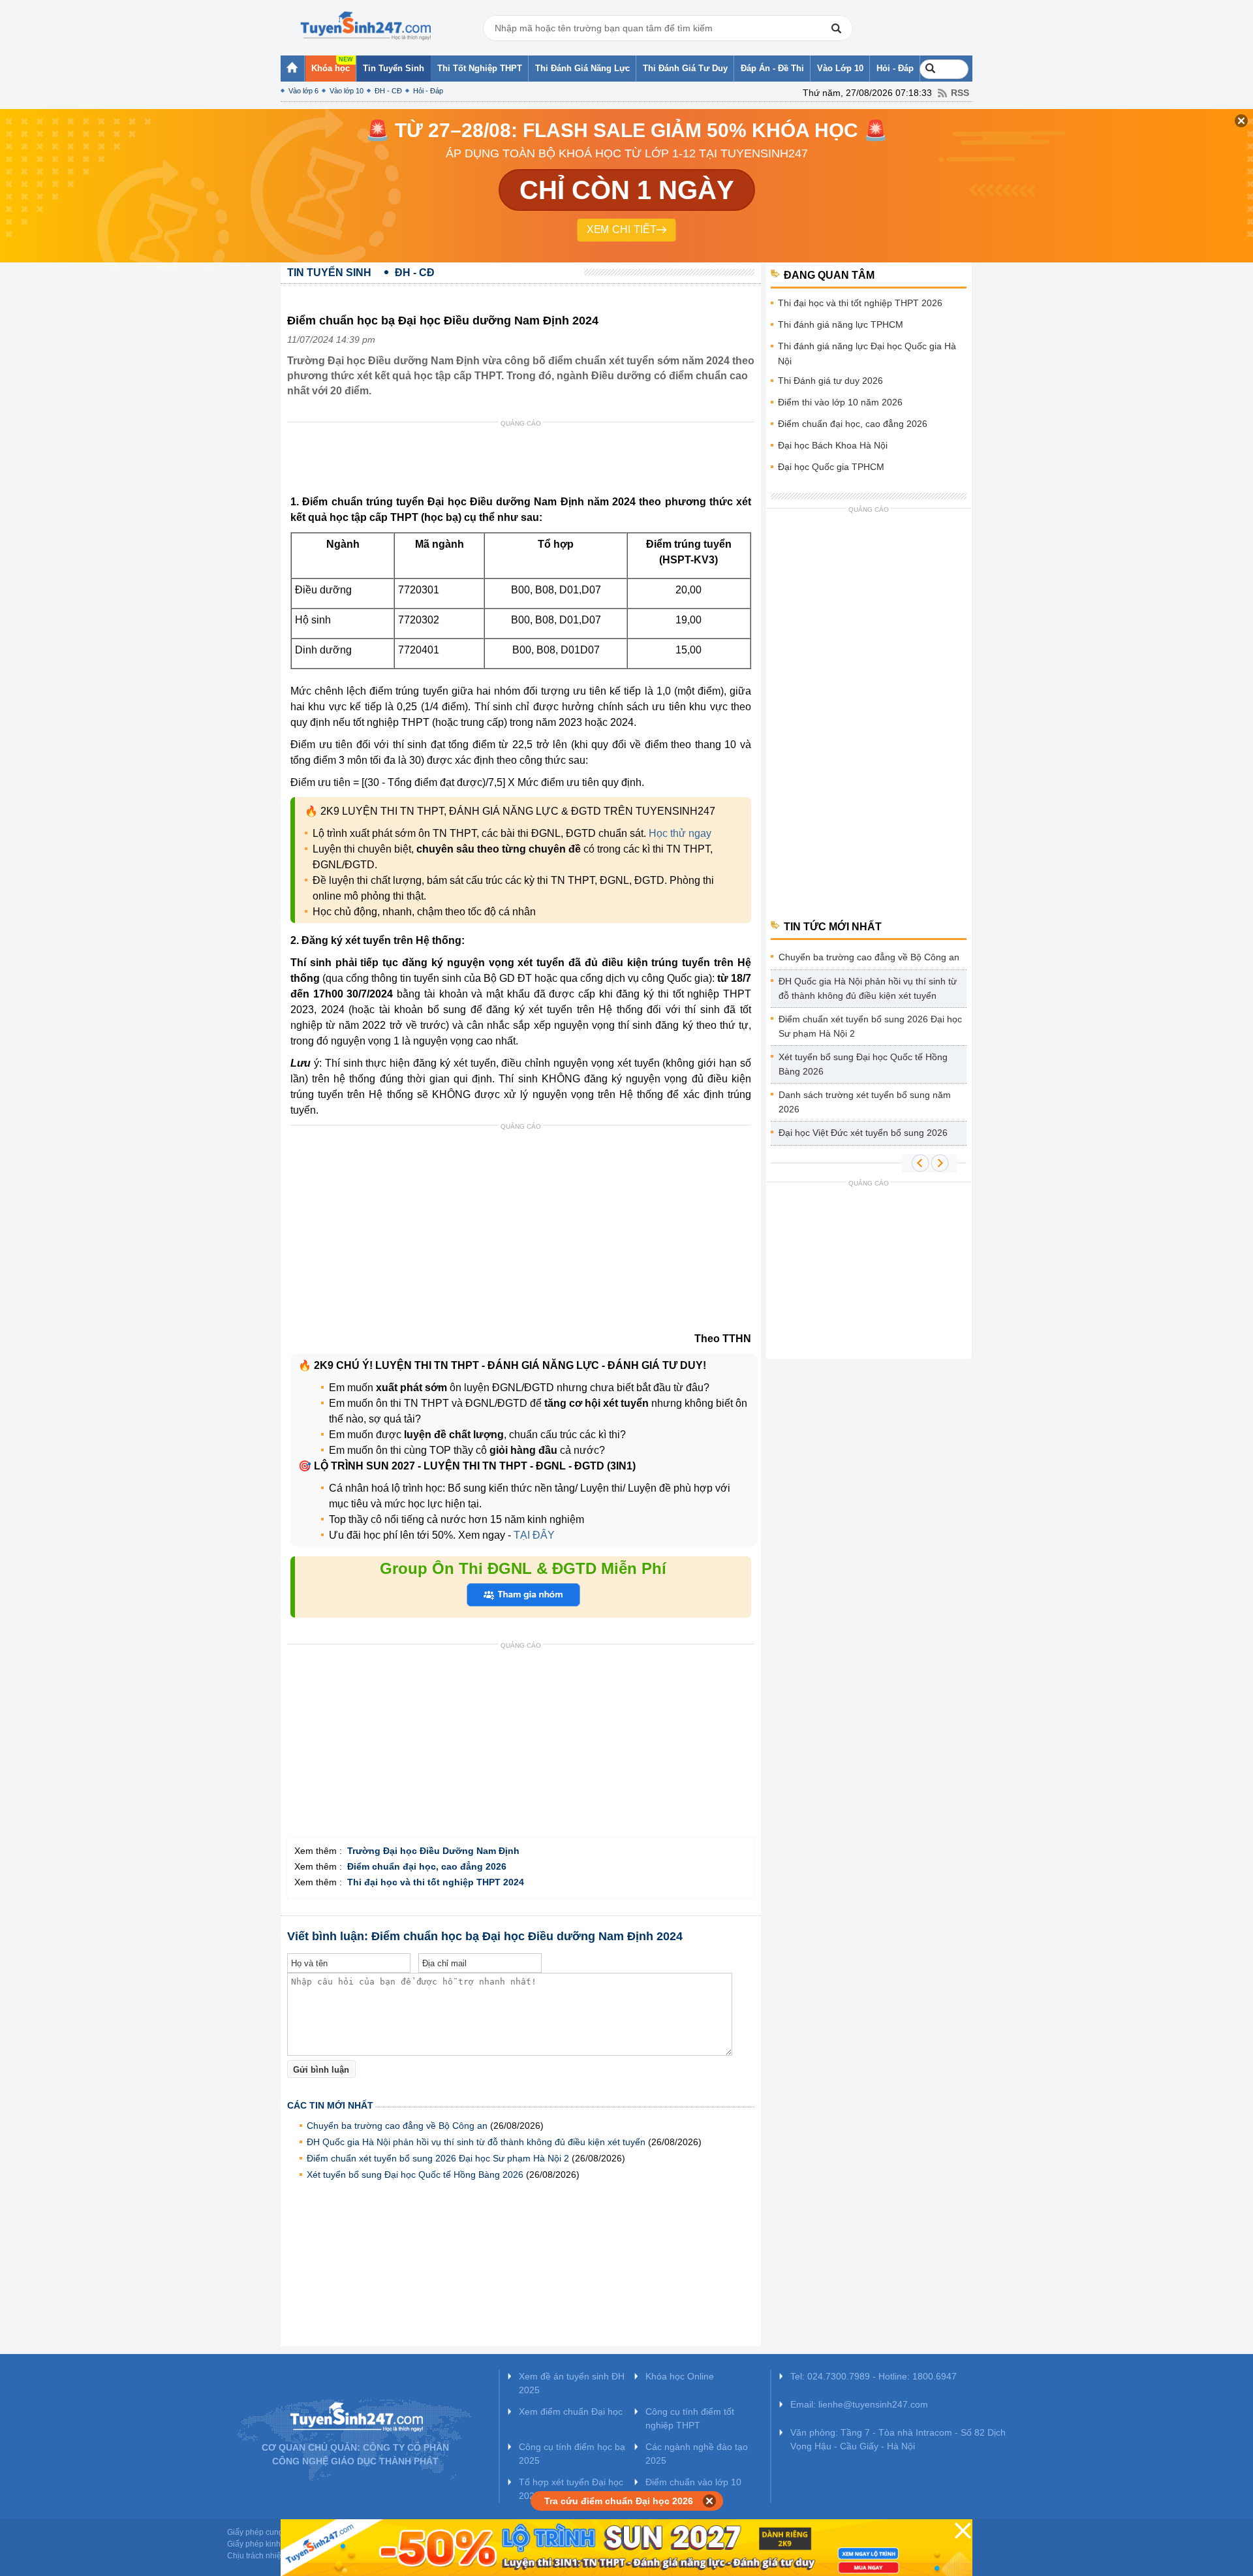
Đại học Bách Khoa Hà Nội (833, 445)
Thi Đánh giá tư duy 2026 (830, 381)
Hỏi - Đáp (428, 91)
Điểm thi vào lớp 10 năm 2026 (840, 402)
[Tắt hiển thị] (710, 2501)
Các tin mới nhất (330, 2105)
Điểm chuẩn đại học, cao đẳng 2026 (853, 424)
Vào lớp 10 (347, 91)
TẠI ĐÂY (533, 1535)
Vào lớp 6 (303, 91)
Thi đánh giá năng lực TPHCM (841, 324)
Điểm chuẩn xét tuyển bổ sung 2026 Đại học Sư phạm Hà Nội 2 (438, 2158)
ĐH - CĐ (388, 91)
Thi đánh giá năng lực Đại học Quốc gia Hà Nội (867, 353)
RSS (960, 93)
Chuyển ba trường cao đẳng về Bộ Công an (397, 2126)
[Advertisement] (525, 462)
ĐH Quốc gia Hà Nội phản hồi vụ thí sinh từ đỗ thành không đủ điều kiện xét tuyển (476, 2142)
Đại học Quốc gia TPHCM (831, 467)
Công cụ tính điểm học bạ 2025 (572, 2454)
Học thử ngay (680, 833)
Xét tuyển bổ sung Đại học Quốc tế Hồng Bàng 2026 (415, 2175)
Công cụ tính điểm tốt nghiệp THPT (690, 2418)
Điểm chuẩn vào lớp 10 (693, 2482)
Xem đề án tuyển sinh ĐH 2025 (572, 2383)
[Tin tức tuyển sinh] (365, 26)
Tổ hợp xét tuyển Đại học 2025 (571, 2489)
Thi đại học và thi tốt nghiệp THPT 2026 (860, 303)
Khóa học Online (680, 2376)
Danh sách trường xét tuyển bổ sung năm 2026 (865, 1102)
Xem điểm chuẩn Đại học (571, 2411)
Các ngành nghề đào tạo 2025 (697, 2454)
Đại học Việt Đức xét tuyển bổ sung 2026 (863, 1133)
